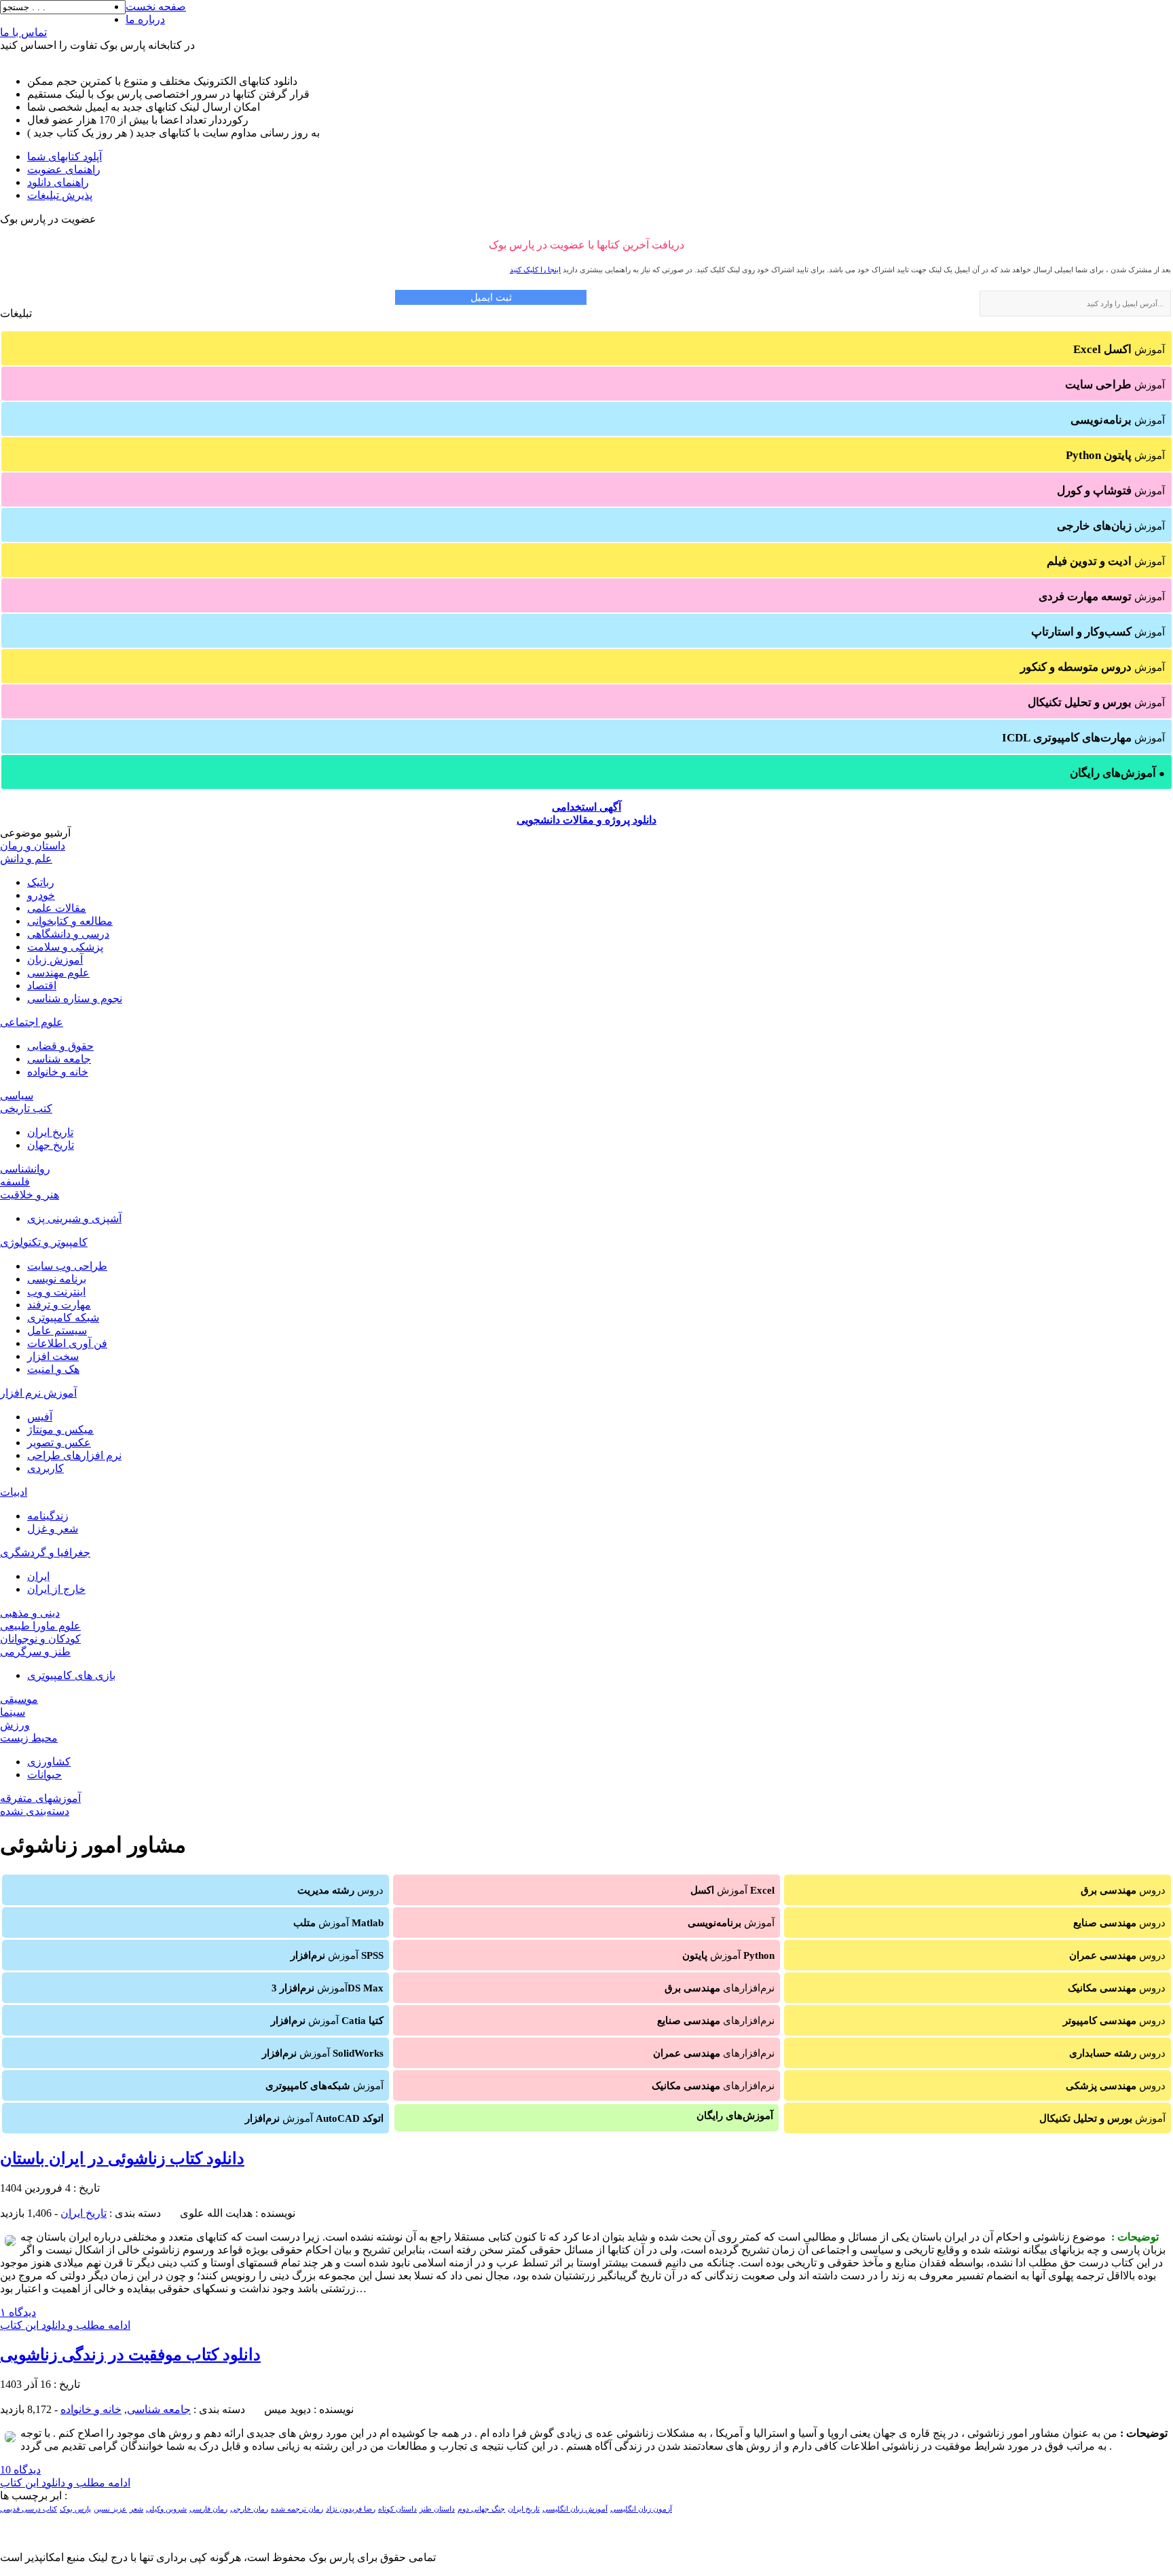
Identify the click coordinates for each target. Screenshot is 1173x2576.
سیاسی (17, 1096)
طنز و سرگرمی (35, 1652)
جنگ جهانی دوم (481, 2509)
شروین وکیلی (166, 2509)
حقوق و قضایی (60, 1046)
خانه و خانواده (58, 1072)
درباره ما (145, 19)
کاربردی (45, 1468)
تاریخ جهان (51, 1145)
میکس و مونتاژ (60, 1430)
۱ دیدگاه (18, 2312)
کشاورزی (49, 1762)
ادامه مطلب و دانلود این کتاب (65, 2325)
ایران (38, 1576)
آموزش (1119, 349)
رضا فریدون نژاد (351, 2509)
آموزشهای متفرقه (40, 1798)
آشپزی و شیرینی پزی (74, 1218)
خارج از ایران (56, 1589)
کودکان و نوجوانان (40, 1639)
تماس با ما (23, 32)
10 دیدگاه (20, 2470)
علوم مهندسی (58, 973)
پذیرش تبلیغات (60, 195)
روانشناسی (25, 1169)
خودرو (41, 895)
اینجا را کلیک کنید (535, 270)
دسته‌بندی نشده (35, 1811)
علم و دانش (26, 859)
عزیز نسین (110, 2509)
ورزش (15, 1725)
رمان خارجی (249, 2509)
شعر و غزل (53, 1529)
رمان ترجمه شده (297, 2509)
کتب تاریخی (26, 1108)
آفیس (40, 1417)
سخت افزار (53, 1356)
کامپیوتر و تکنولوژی (44, 1242)
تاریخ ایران (50, 1132)
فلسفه (15, 1182)
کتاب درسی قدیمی (29, 2509)
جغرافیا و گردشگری (45, 1552)
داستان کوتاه (397, 2509)
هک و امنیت (53, 1369)
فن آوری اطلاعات (67, 1343)
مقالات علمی (57, 908)
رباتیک (41, 882)
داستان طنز (437, 2509)
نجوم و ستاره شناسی (75, 998)
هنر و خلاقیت (30, 1195)
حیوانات (44, 1774)
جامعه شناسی (59, 1059)
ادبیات (14, 1492)
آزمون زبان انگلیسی (641, 2509)
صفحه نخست (156, 6)
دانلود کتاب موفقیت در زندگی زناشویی (130, 2355)
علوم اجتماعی (32, 1022)
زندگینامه (48, 1516)
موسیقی (19, 1699)
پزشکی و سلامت (65, 947)
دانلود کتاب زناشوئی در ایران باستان (122, 2158)
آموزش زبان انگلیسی (575, 2509)
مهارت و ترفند (59, 1305)
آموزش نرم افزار (38, 1393)
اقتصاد (42, 986)
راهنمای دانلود (58, 182)
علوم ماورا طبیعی (40, 1626)
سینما (13, 1712)
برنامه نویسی (57, 1279)
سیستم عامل (57, 1330)
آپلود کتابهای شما (64, 157)
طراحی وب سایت (67, 1266)
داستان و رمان (33, 846)
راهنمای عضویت (64, 169)
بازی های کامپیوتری (71, 1675)
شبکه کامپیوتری (63, 1318)
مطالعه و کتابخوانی (70, 921)
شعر (136, 2509)
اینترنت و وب (56, 1292)
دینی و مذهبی (30, 1613)
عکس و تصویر (59, 1442)
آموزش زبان (55, 960)
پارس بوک (75, 2509)
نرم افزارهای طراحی (74, 1455)
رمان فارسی (208, 2509)
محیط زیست (29, 1738)
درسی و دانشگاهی (68, 934)
